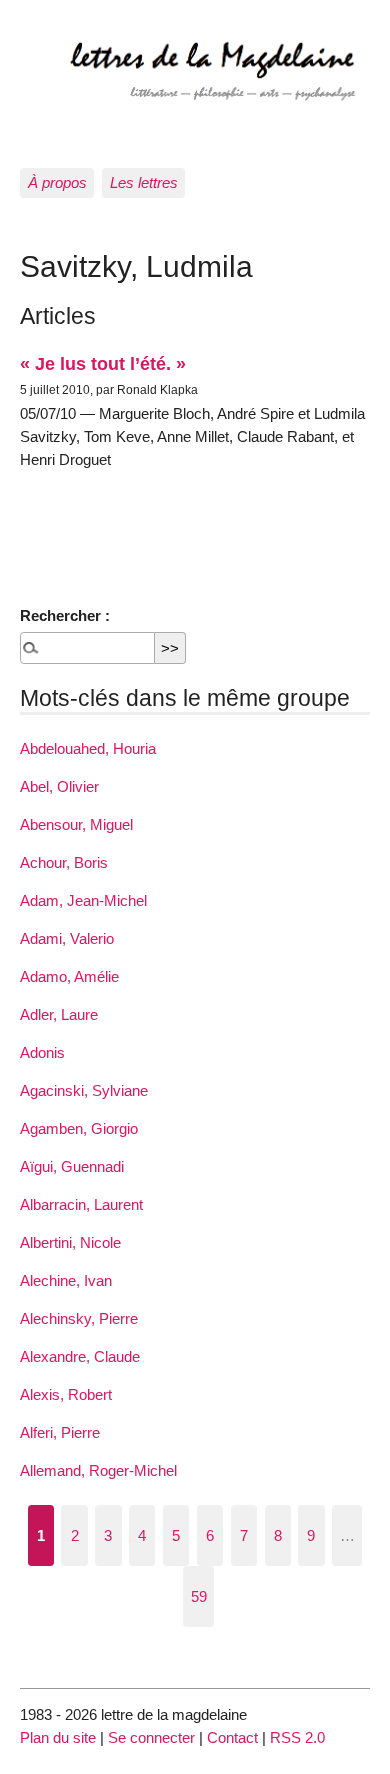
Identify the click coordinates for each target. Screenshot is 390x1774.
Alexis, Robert (66, 1394)
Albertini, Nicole (70, 1242)
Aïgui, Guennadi (72, 1166)
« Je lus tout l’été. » (103, 363)
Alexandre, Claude (80, 1356)
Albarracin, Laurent (81, 1204)
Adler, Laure (59, 1014)
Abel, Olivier (59, 786)
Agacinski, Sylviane (84, 1090)
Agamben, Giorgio (79, 1128)
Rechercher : (65, 615)
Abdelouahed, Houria (88, 748)
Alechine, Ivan (66, 1280)
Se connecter (151, 1737)
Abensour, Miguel (76, 824)
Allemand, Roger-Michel (98, 1470)
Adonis (42, 1052)
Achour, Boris (64, 862)
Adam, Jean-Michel (83, 900)
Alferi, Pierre (60, 1432)
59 (199, 1596)
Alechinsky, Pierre (79, 1318)
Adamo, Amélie (69, 976)
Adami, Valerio (67, 938)
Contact (232, 1737)
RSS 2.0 (297, 1737)
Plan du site (58, 1737)
